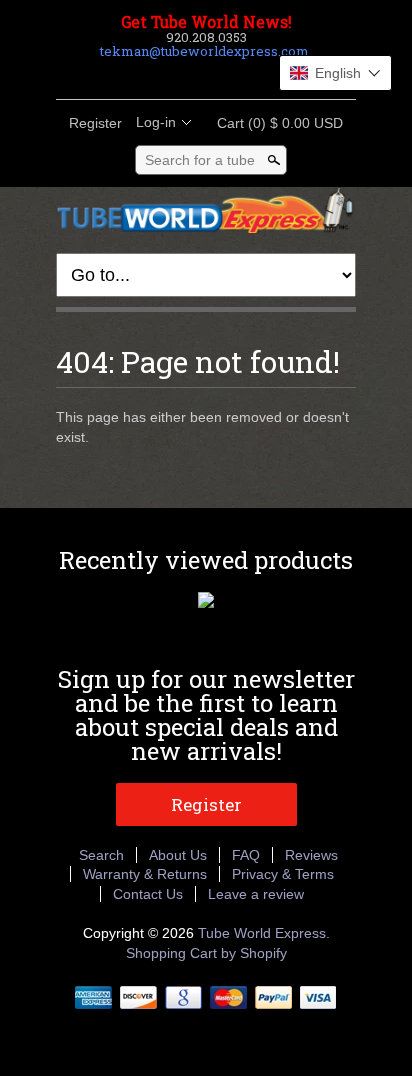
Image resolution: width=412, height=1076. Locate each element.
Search (101, 855)
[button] (335, 73)
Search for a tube (200, 160)
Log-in (156, 122)
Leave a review (256, 894)
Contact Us (148, 894)
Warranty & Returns (145, 874)
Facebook (154, 75)
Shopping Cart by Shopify (206, 953)
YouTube (256, 75)
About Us (178, 855)
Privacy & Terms (283, 874)
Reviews (311, 855)
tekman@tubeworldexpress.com (204, 51)
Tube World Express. (264, 933)
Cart (274, 123)
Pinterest (222, 75)
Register (95, 123)
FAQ (246, 855)
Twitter (188, 75)
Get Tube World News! (206, 22)
